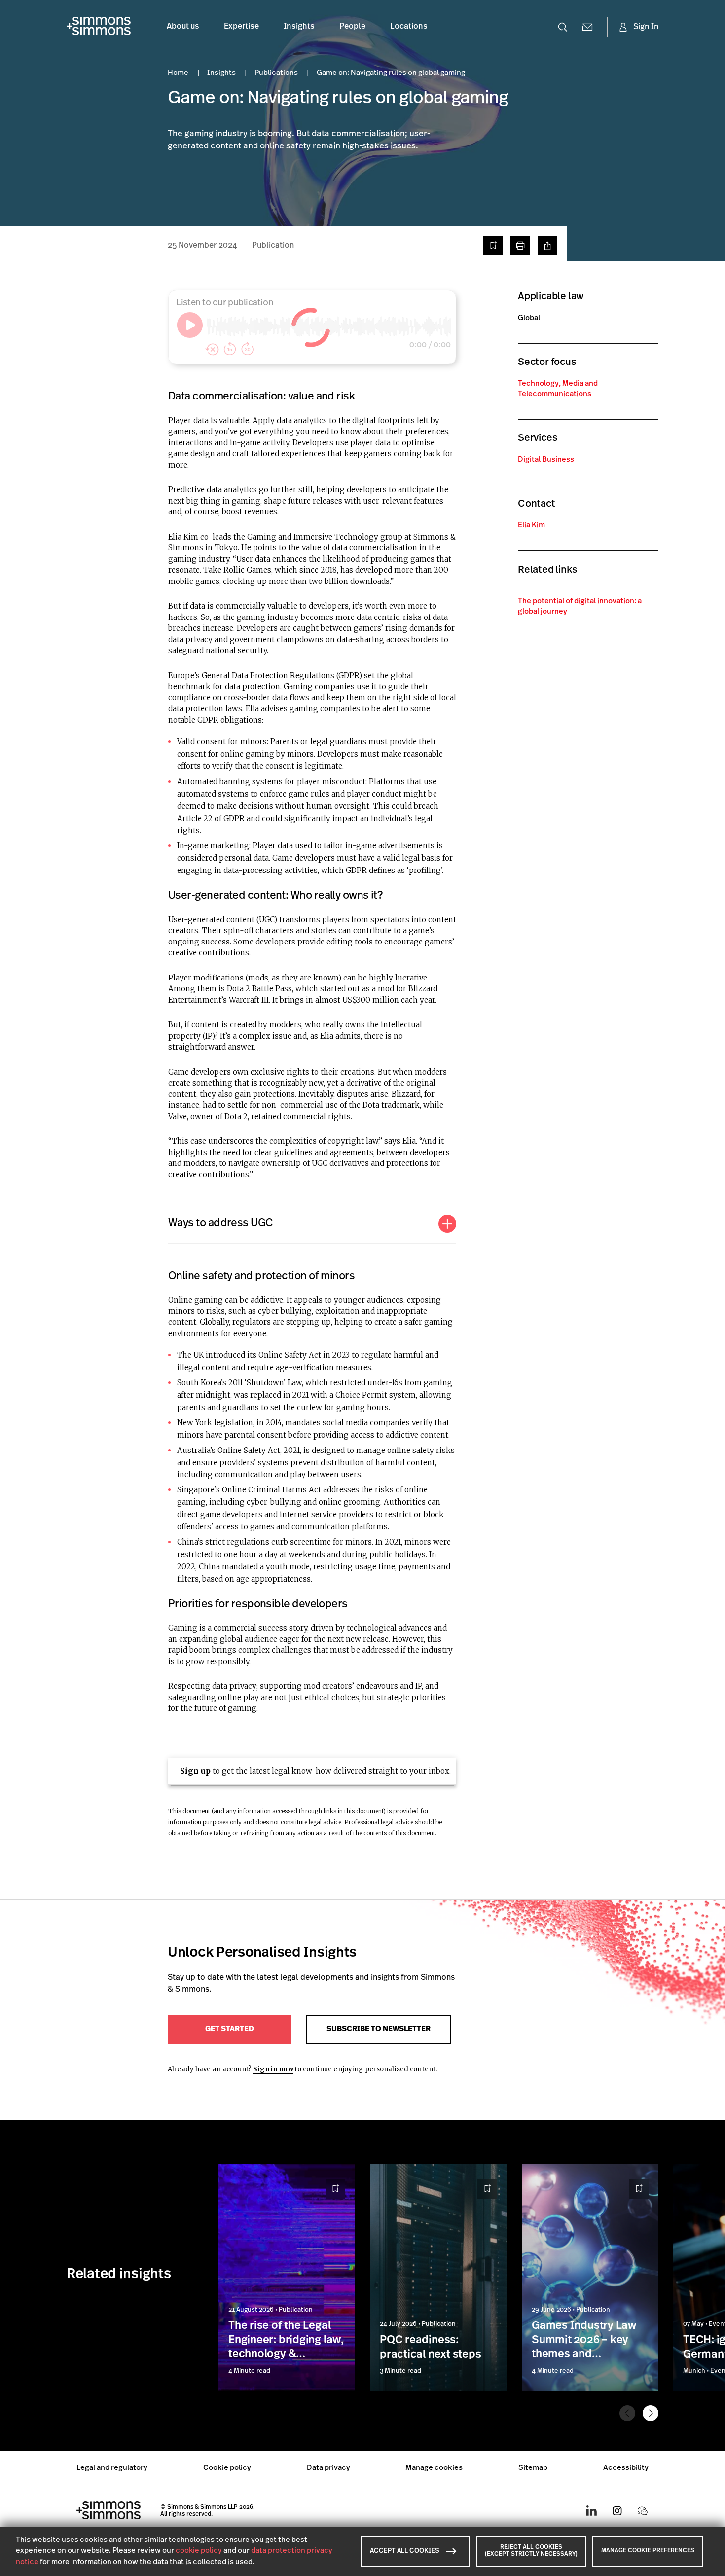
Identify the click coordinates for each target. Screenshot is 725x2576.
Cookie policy (227, 2468)
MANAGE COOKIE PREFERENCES (648, 2551)
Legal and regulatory (112, 2468)
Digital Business (546, 460)
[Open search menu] (563, 27)
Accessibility (626, 2468)
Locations (409, 27)
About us (183, 27)
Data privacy (328, 2468)
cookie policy (199, 2551)
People (352, 27)
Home (179, 73)
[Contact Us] (587, 27)
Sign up (195, 1771)
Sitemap (533, 2468)
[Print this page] (520, 246)
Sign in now (273, 2069)
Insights (299, 27)
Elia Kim (531, 526)
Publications (277, 73)
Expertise (241, 27)
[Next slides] (651, 2413)
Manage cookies (434, 2468)
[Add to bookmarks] (493, 246)
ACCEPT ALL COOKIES (405, 2551)
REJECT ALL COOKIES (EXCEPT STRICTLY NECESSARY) (531, 2551)
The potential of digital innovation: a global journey (580, 607)
